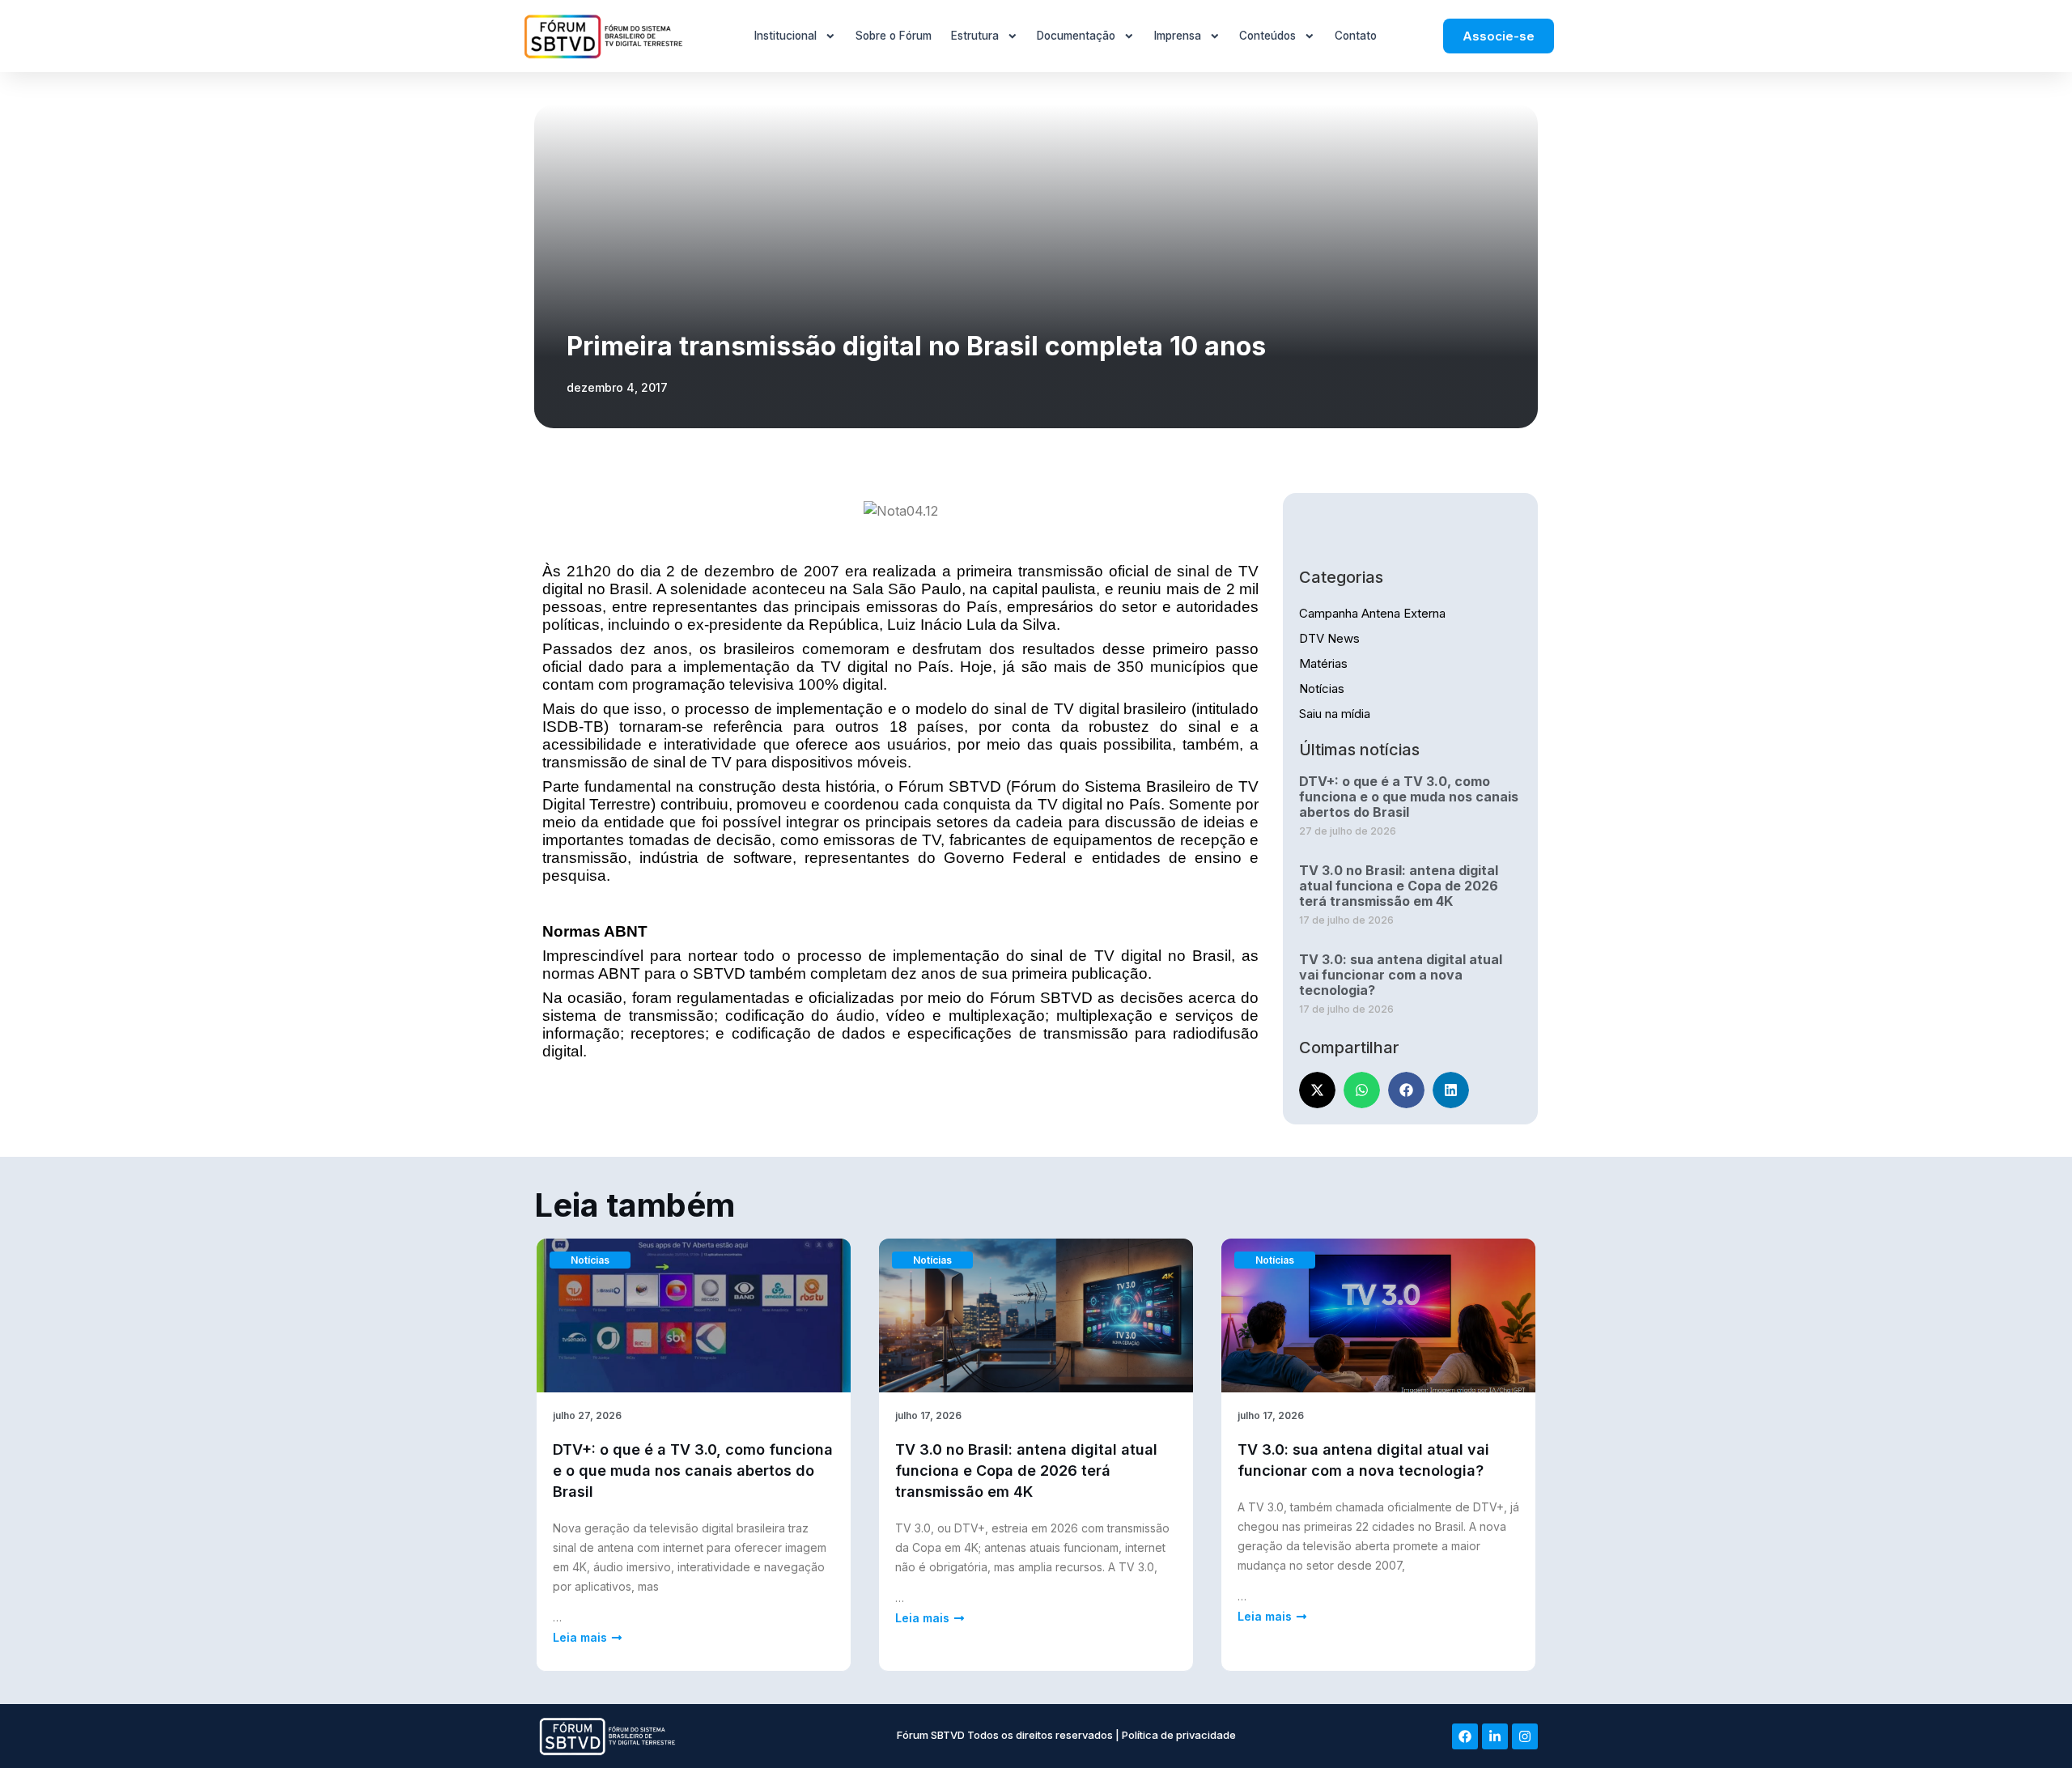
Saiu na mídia (1335, 714)
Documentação (1076, 36)
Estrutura (975, 36)
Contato (1356, 36)
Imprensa (1178, 36)
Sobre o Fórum (894, 36)
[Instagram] (1525, 1736)
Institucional (785, 36)
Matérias (1323, 663)
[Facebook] (1465, 1736)
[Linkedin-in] (1495, 1736)
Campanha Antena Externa (1372, 613)
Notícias (1322, 688)
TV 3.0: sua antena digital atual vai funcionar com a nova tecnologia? (1401, 975)
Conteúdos (1267, 36)
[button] (1317, 1090)
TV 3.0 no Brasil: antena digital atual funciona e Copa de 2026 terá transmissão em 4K (1399, 886)
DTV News (1329, 638)
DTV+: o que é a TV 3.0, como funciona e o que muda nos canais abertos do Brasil (1409, 797)
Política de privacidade (1179, 1735)
